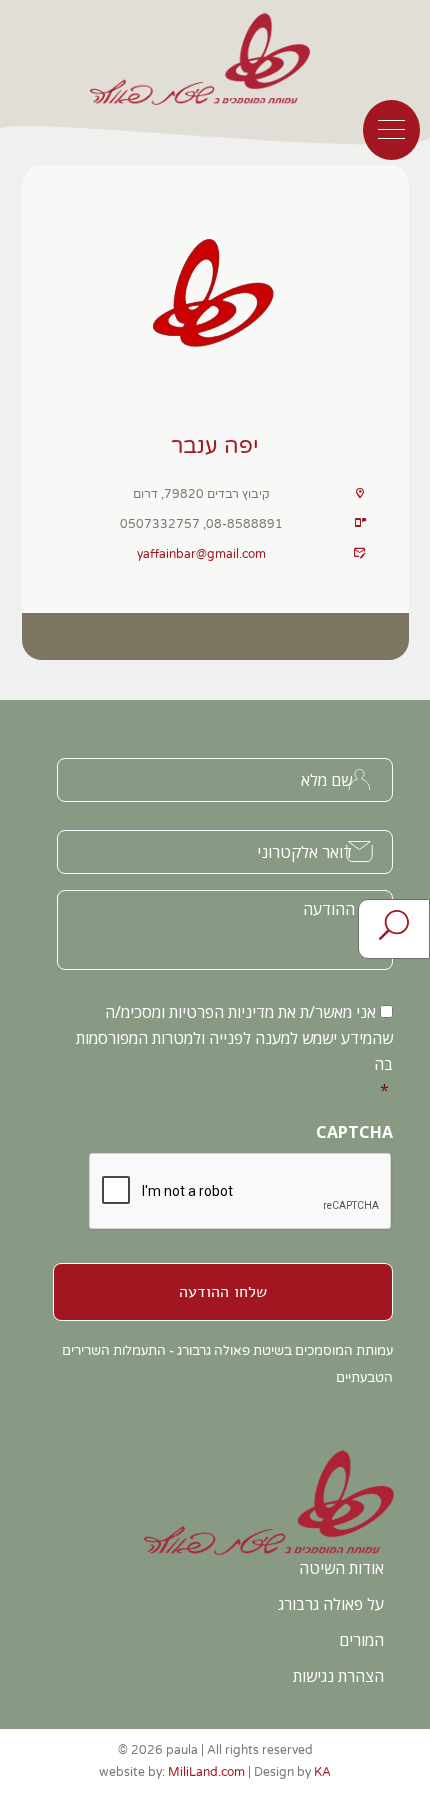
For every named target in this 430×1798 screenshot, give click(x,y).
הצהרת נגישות (338, 1676)
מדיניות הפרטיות (221, 1012)
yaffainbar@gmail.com (201, 554)
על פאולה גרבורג (331, 1604)
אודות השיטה (341, 1568)
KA (322, 1772)
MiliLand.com (206, 1772)
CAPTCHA (354, 1132)
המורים (361, 1640)
